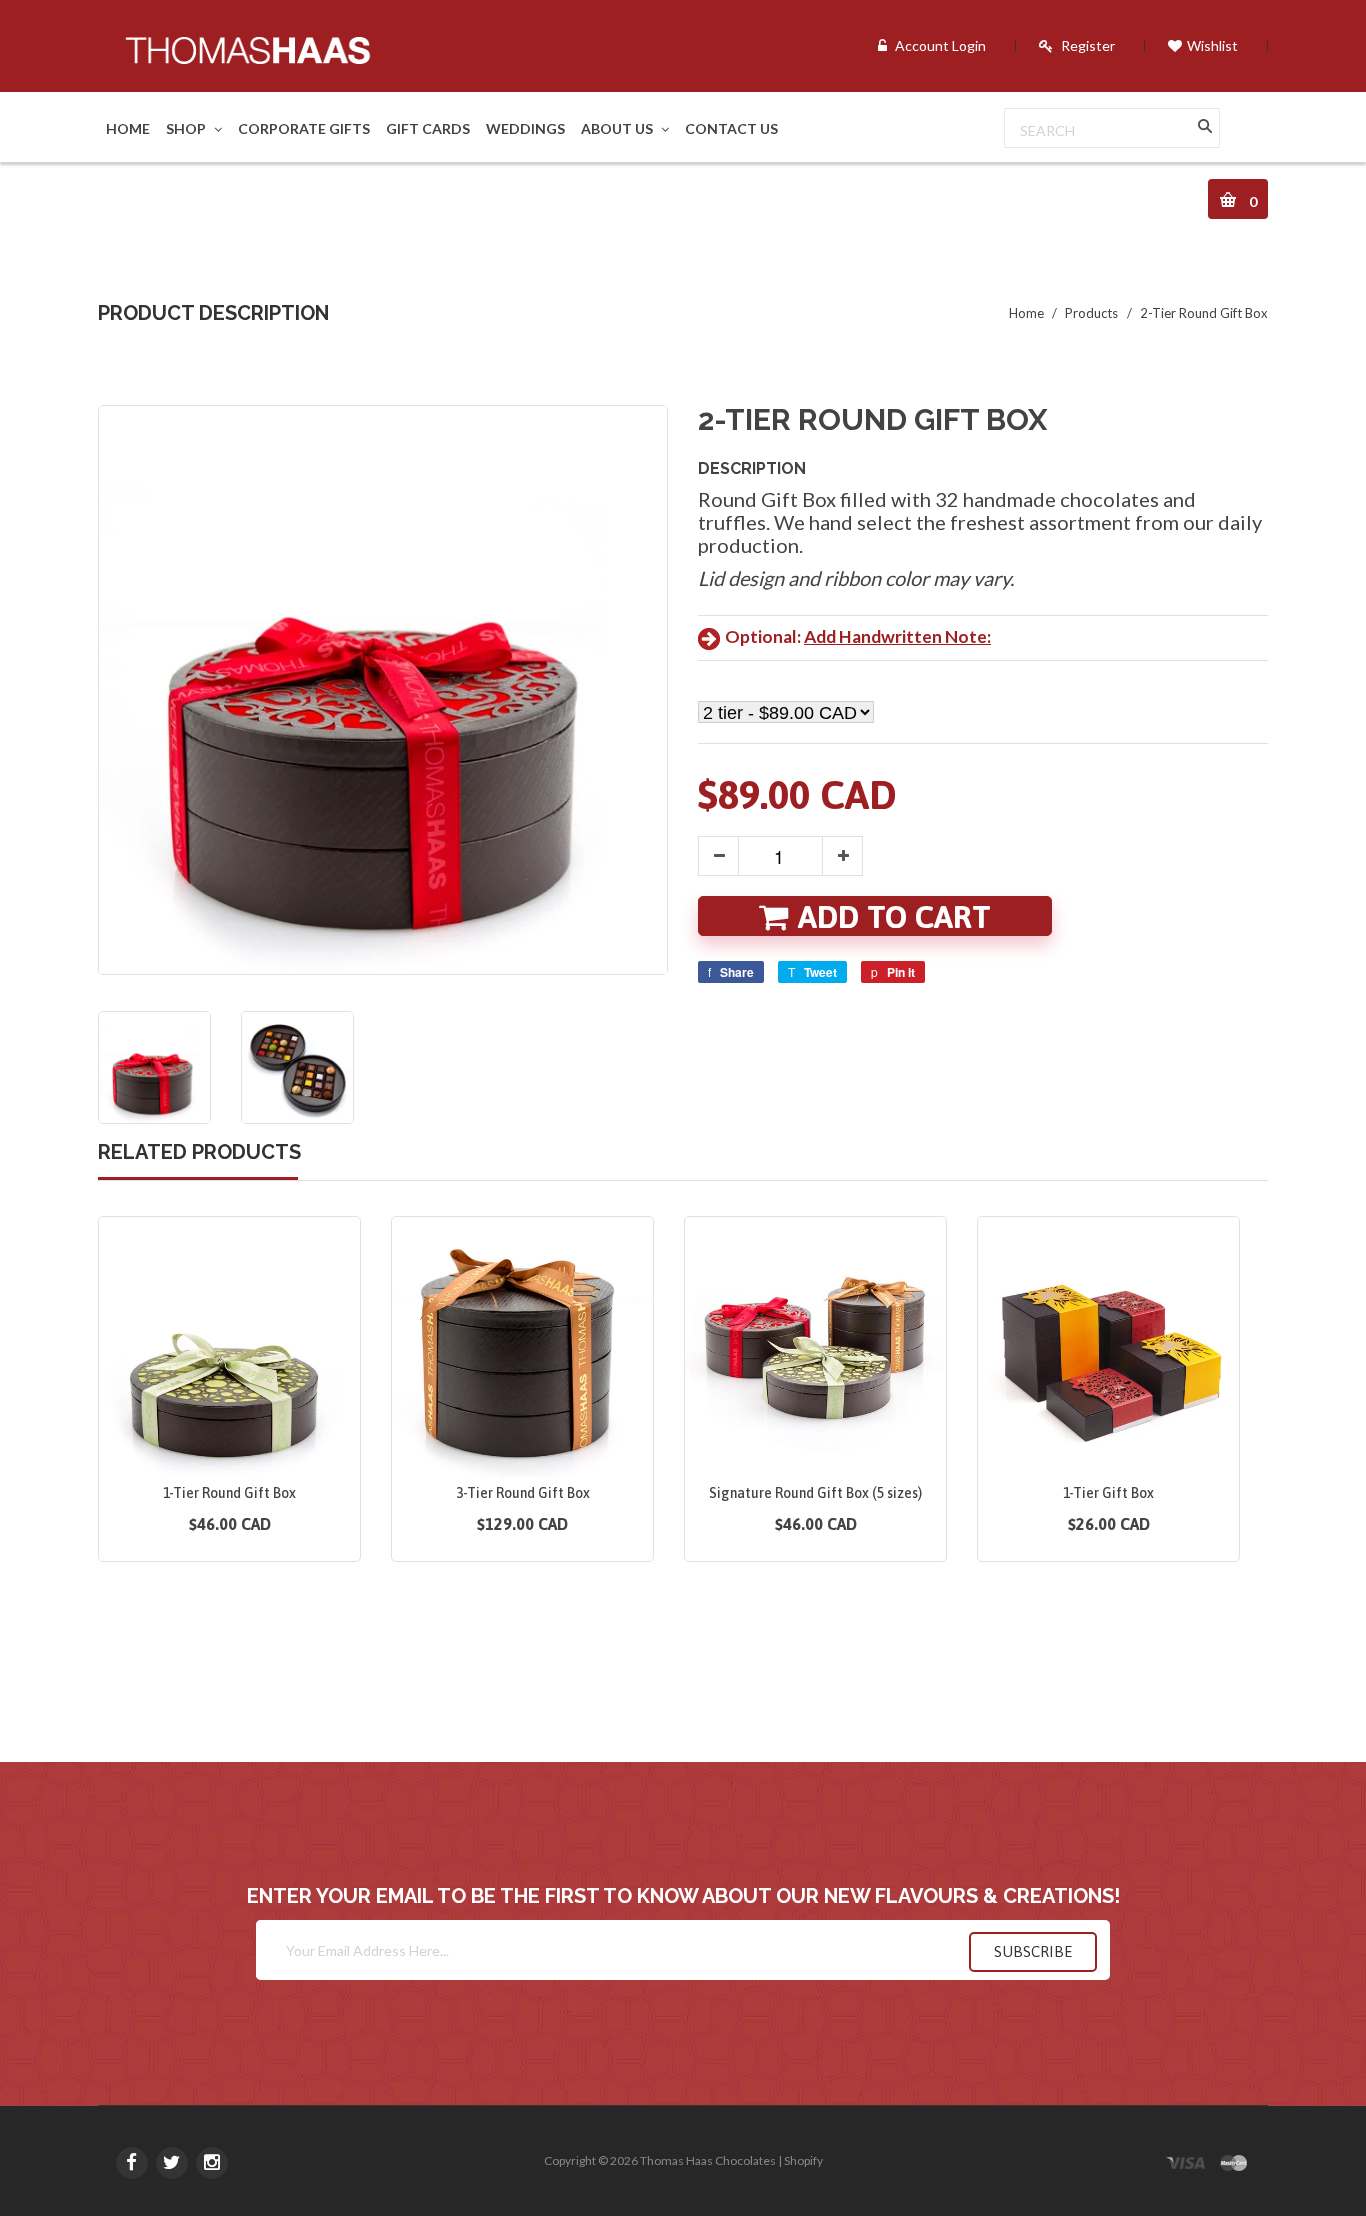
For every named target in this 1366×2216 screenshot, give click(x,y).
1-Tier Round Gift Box (229, 1493)
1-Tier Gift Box (1108, 1493)
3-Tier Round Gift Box (523, 1493)
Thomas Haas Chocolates (708, 2160)
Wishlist (1212, 45)
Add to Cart (894, 917)
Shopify (803, 2160)
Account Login (940, 45)
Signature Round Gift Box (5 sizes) (815, 1493)
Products (1091, 313)
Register (1088, 45)
